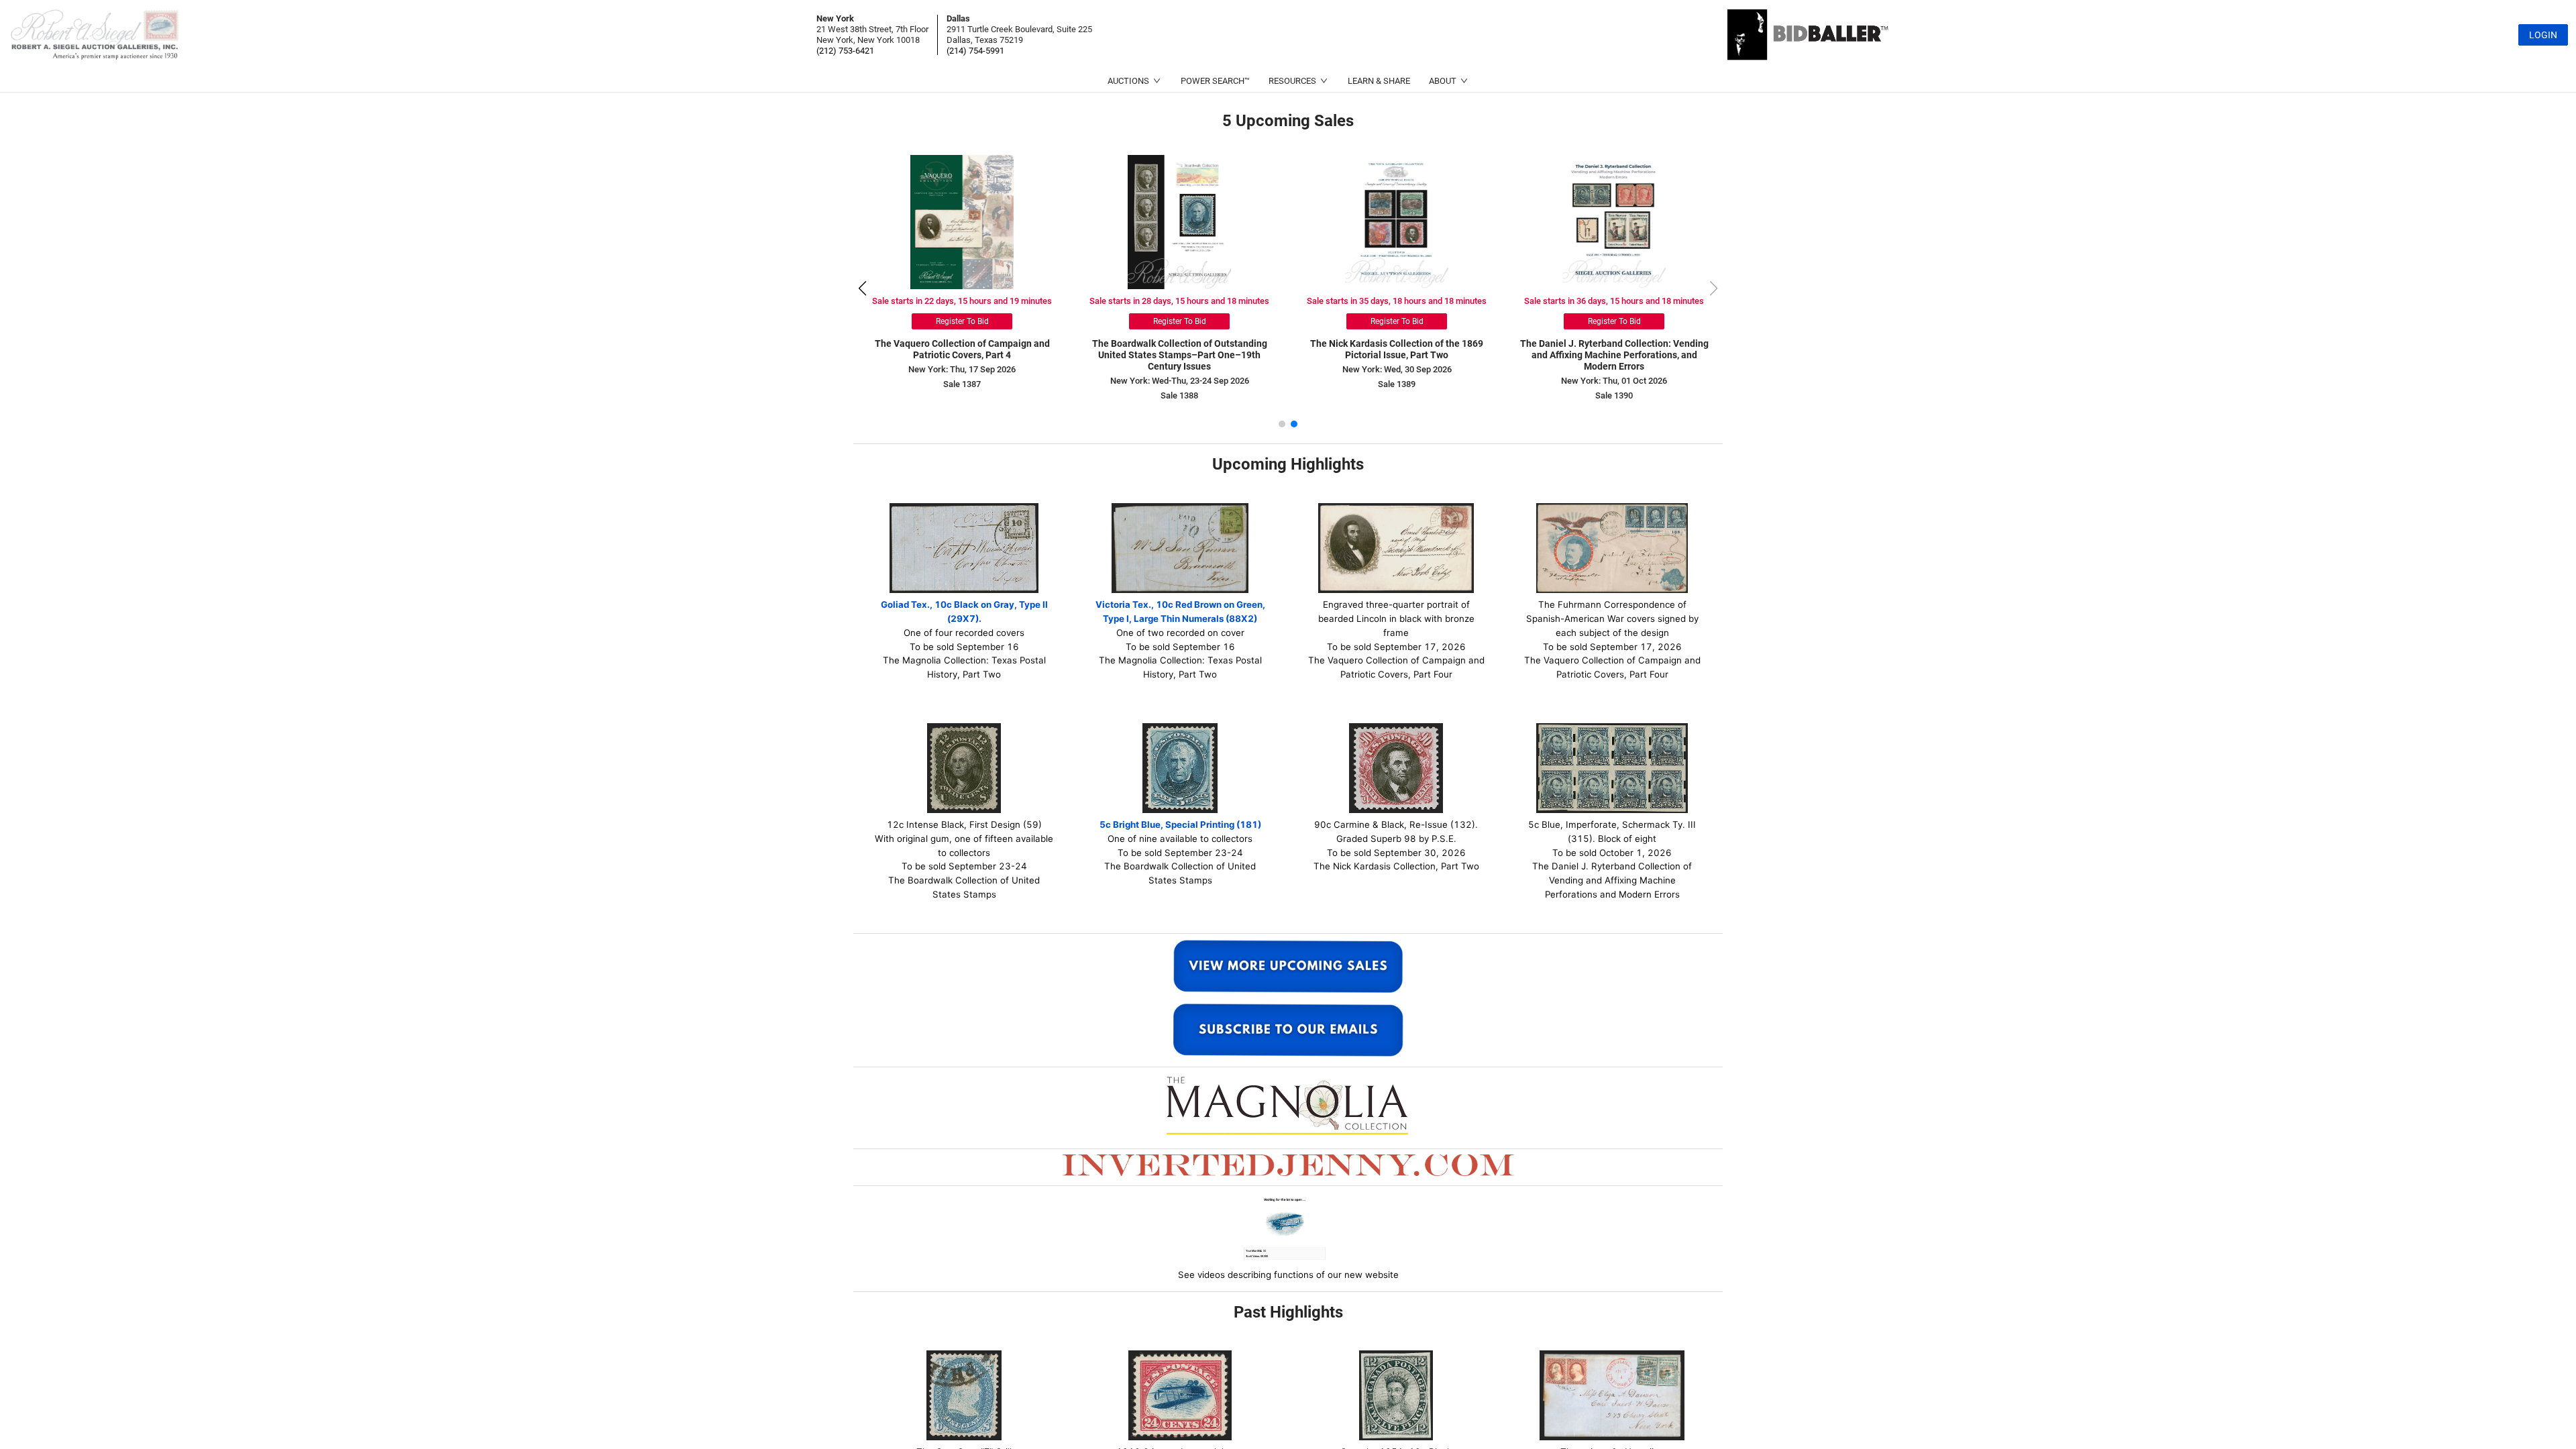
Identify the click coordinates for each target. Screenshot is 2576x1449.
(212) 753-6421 (845, 51)
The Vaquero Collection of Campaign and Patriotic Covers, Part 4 (1180, 349)
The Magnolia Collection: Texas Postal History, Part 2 (962, 349)
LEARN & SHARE (1379, 81)
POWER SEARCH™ (1215, 81)
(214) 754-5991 (975, 51)
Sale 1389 (1614, 384)
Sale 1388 (1397, 395)
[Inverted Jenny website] (1288, 1164)
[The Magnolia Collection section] (1288, 1105)
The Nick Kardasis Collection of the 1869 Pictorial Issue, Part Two (1614, 349)
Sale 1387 (1179, 384)
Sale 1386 (962, 384)
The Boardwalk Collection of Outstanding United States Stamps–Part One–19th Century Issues (1397, 355)
